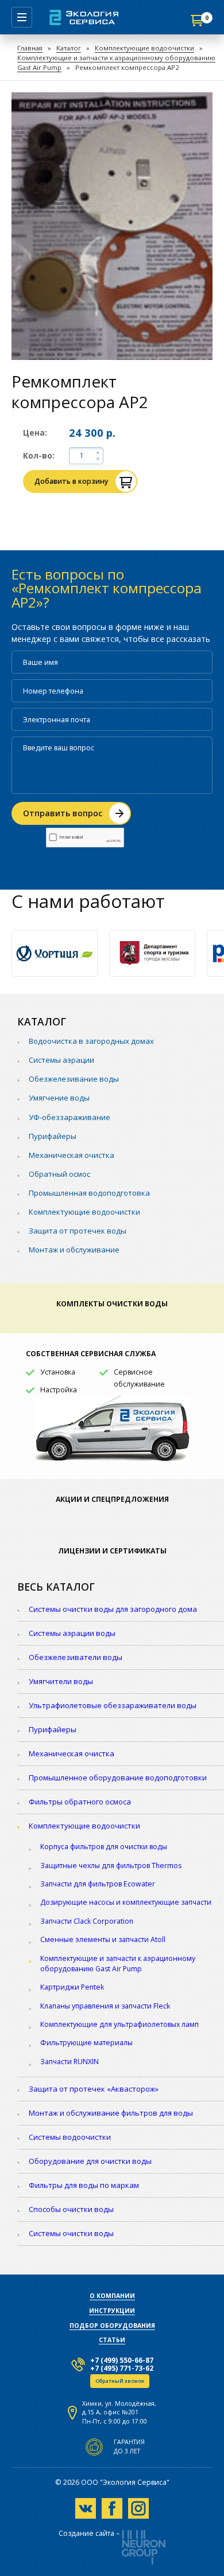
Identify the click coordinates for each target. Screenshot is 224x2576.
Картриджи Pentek (72, 1987)
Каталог (69, 48)
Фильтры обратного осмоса (80, 1802)
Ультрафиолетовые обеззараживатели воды (113, 1705)
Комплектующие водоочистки (144, 48)
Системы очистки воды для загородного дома (113, 1609)
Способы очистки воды (71, 2209)
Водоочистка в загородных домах (91, 1041)
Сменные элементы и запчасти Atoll (103, 1939)
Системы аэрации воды (72, 1633)
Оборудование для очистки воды (90, 2161)
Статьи (112, 2340)
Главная (30, 48)
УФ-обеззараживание (69, 1117)
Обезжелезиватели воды (76, 1657)
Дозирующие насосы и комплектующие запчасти (126, 1902)
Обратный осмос (59, 1174)
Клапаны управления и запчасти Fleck (105, 2006)
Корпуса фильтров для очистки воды (104, 1847)
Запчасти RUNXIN (69, 2062)
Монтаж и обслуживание (74, 1250)
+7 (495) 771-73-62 (122, 2368)
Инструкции (112, 2311)
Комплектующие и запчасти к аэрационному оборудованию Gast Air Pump (118, 1964)
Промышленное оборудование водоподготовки (118, 1778)
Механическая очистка (72, 1155)
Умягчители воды (61, 1681)
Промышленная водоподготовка (89, 1193)
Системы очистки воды (71, 2233)
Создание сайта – (89, 2534)
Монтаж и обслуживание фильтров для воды (111, 2113)
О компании (112, 2296)
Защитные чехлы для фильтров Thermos (111, 1866)
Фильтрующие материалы (86, 2043)
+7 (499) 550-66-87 (122, 2360)
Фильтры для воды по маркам (84, 2185)
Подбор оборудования (112, 2326)
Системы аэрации (61, 1060)
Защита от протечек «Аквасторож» (94, 2089)
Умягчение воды (59, 1098)
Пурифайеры (53, 1136)
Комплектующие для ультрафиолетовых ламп (119, 2024)
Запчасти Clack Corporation (87, 1921)
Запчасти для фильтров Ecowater (98, 1884)
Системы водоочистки (70, 2137)
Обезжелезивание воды (74, 1079)
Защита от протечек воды (78, 1231)
